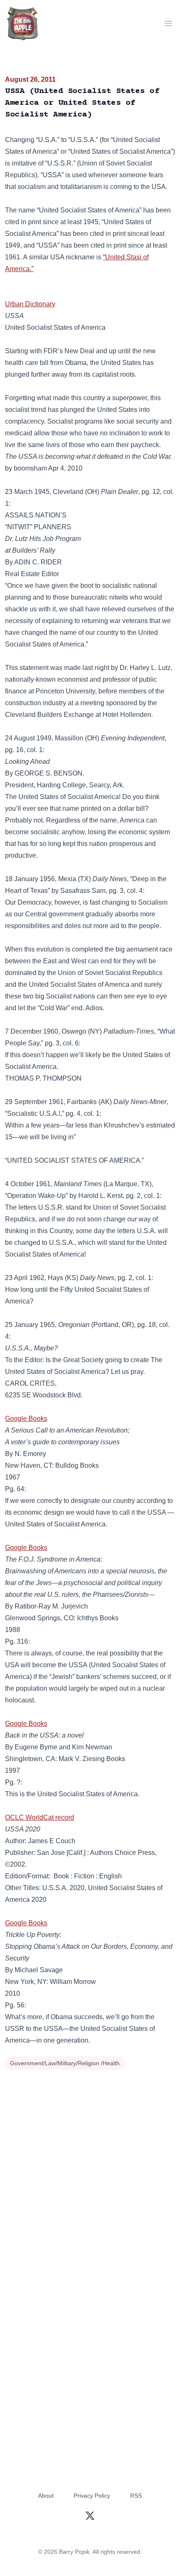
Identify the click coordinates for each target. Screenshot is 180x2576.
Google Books (26, 1419)
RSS (136, 2496)
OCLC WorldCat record (40, 1817)
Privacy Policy (92, 2496)
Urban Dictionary (30, 304)
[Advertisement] (90, 2167)
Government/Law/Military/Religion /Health (65, 2063)
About (46, 2496)
